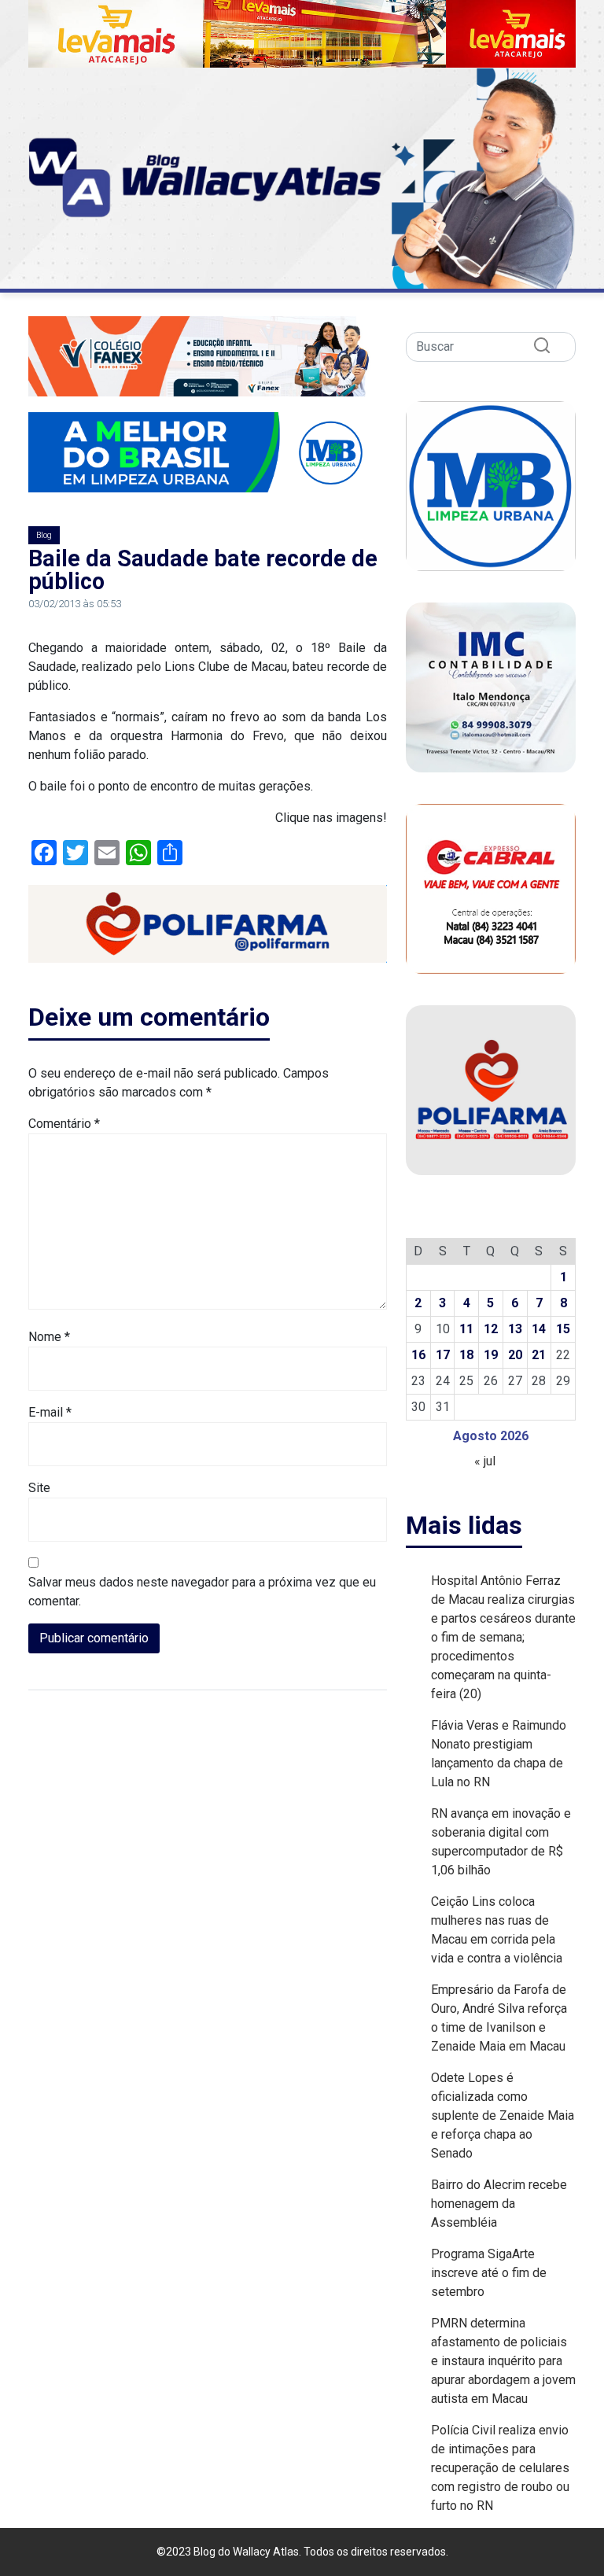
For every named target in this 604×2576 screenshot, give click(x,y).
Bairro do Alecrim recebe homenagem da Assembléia (499, 2204)
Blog (44, 535)
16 (418, 1355)
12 (491, 1329)
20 (515, 1355)
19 (491, 1355)
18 (466, 1355)
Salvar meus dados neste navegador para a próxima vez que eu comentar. (202, 1592)
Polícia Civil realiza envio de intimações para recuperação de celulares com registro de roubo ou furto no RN (500, 2468)
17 (443, 1355)
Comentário (64, 1124)
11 (466, 1329)
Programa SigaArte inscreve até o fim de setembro (489, 2273)
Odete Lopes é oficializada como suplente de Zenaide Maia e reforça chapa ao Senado (503, 2115)
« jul (485, 1461)
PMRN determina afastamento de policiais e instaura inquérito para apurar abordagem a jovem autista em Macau (503, 2361)
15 (563, 1329)
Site (39, 1488)
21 (539, 1355)
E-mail (50, 1412)
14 (539, 1329)
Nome (49, 1337)
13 (515, 1329)
